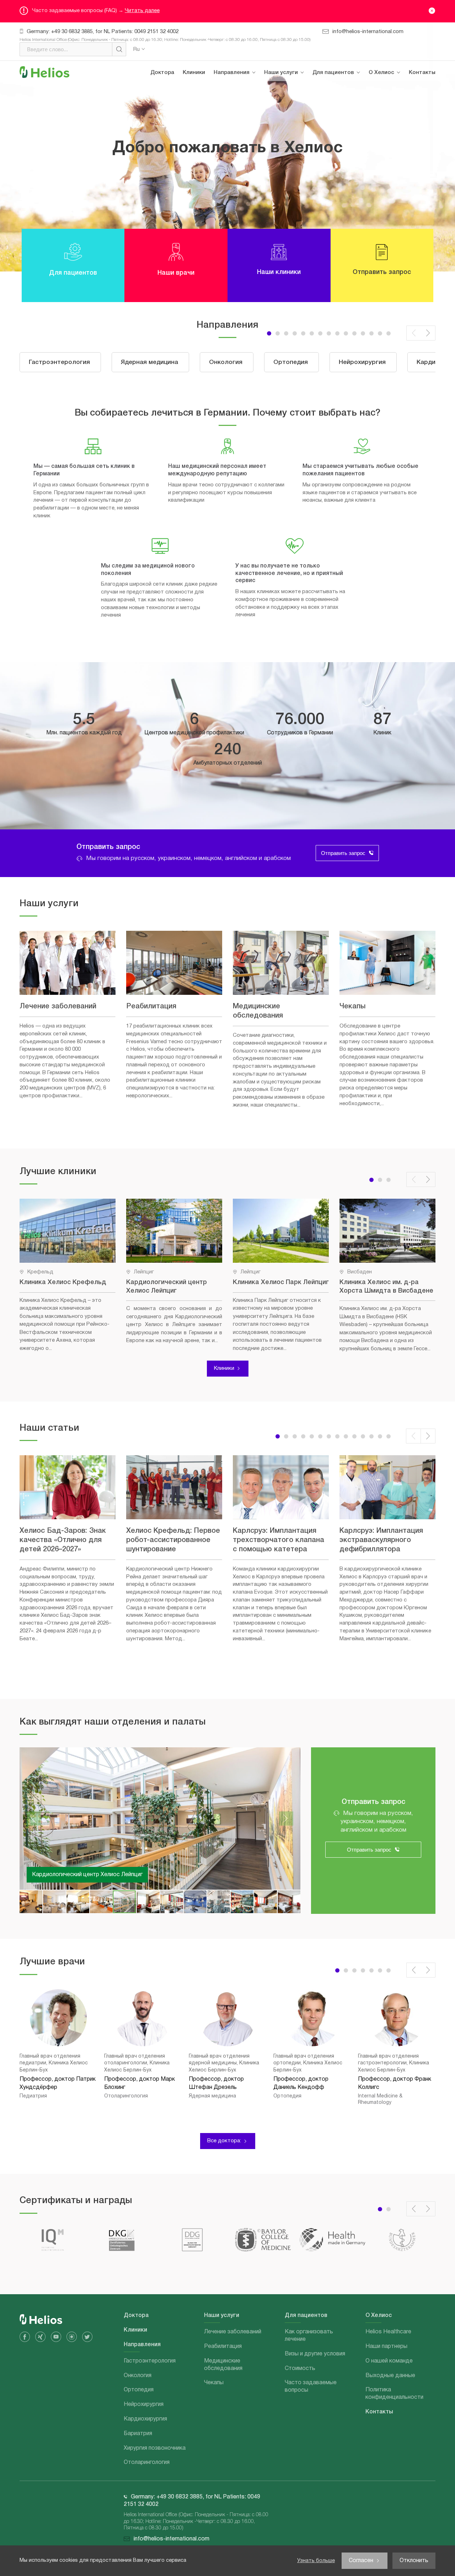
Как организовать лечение (341, 98)
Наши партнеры (394, 114)
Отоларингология (242, 368)
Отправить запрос (343, 853)
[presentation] (414, 333)
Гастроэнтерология (244, 94)
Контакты (422, 73)
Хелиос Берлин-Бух (58, 1875)
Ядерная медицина (243, 114)
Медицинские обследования (288, 138)
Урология (231, 234)
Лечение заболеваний (297, 94)
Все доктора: (224, 2141)
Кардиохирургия (240, 194)
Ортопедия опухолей (247, 254)
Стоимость (333, 142)
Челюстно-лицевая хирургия (244, 392)
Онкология (233, 134)
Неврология (234, 416)
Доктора (162, 73)
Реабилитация (288, 114)
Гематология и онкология (238, 297)
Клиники (194, 73)
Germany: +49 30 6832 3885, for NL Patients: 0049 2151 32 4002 (103, 32)
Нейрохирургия (239, 174)
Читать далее (142, 11)
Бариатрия (233, 214)
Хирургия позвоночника (237, 325)
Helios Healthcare (395, 94)
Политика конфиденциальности (402, 178)
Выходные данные (398, 154)
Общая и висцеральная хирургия (249, 439)
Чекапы (279, 162)
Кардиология (236, 463)
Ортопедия (234, 154)
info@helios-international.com (368, 32)
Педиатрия (234, 348)
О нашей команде (397, 134)
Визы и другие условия (347, 122)
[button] (286, 333)
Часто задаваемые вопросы (342, 165)
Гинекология (235, 274)
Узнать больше (316, 2561)
